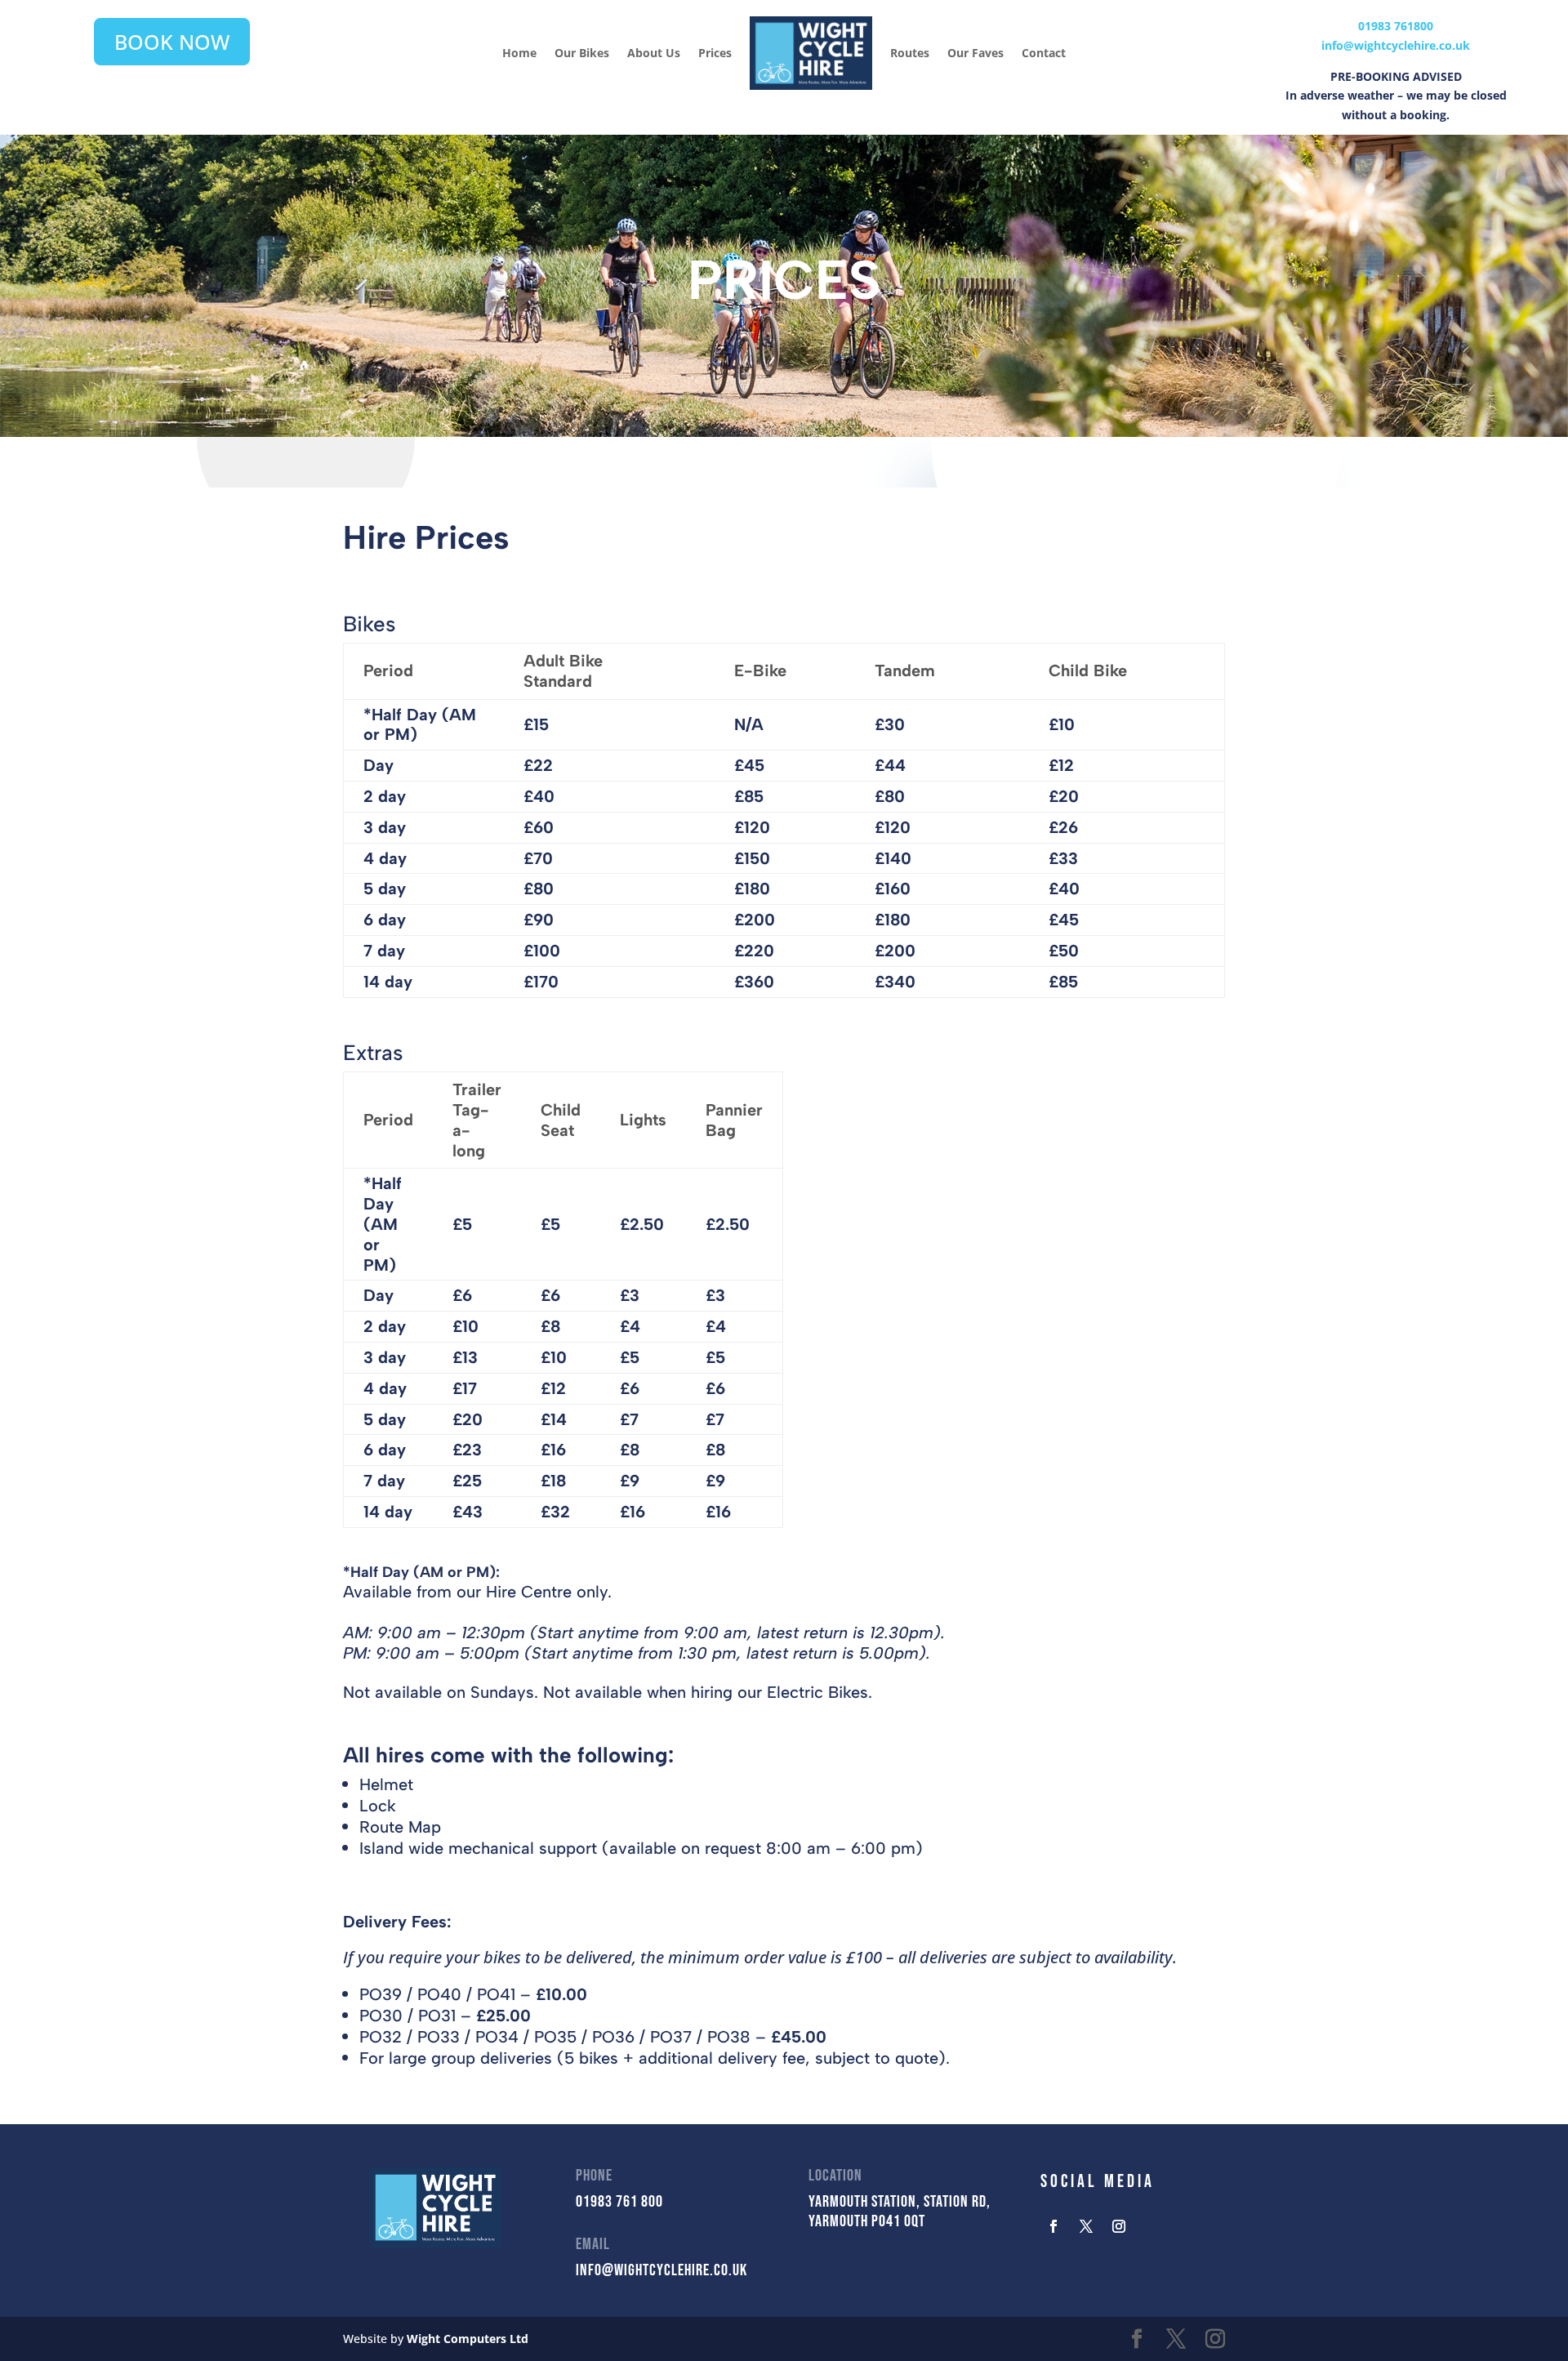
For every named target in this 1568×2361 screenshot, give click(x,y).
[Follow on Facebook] (1053, 2226)
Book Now (172, 42)
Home (519, 53)
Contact (1044, 53)
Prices (715, 53)
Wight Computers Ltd (468, 2339)
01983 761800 (1396, 26)
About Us (654, 53)
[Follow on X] (1086, 2226)
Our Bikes (582, 53)
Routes (910, 53)
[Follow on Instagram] (1119, 2226)
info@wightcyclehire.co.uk (1396, 45)
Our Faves (976, 53)
